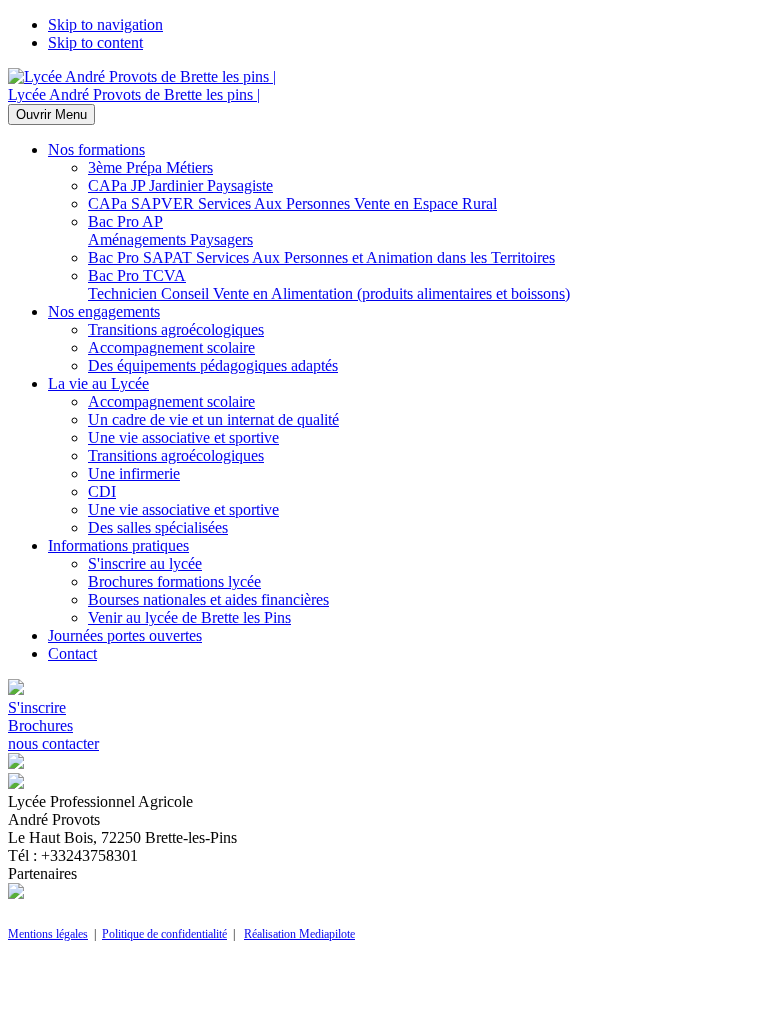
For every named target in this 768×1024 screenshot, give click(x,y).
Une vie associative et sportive (183, 437)
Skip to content (95, 42)
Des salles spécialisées (158, 527)
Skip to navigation (105, 24)
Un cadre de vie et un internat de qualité (213, 419)
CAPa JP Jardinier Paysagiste (180, 185)
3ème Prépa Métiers (150, 167)
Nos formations (96, 149)
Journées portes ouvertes (125, 635)
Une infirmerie (134, 473)
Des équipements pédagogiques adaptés (213, 365)
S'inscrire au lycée (145, 563)
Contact (72, 653)
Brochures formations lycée (174, 581)
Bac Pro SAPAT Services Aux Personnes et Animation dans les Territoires (321, 257)
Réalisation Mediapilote (299, 934)
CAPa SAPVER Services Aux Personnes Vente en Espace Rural (292, 203)
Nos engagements (104, 311)
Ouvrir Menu (51, 114)
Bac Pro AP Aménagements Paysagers (170, 230)
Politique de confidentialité (164, 934)
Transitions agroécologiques (176, 329)
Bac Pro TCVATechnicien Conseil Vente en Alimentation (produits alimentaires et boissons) (329, 284)
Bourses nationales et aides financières (208, 599)
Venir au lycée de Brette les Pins (189, 617)
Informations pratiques (118, 545)
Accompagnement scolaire (171, 347)
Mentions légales (48, 934)
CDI (102, 491)
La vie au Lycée (98, 383)
